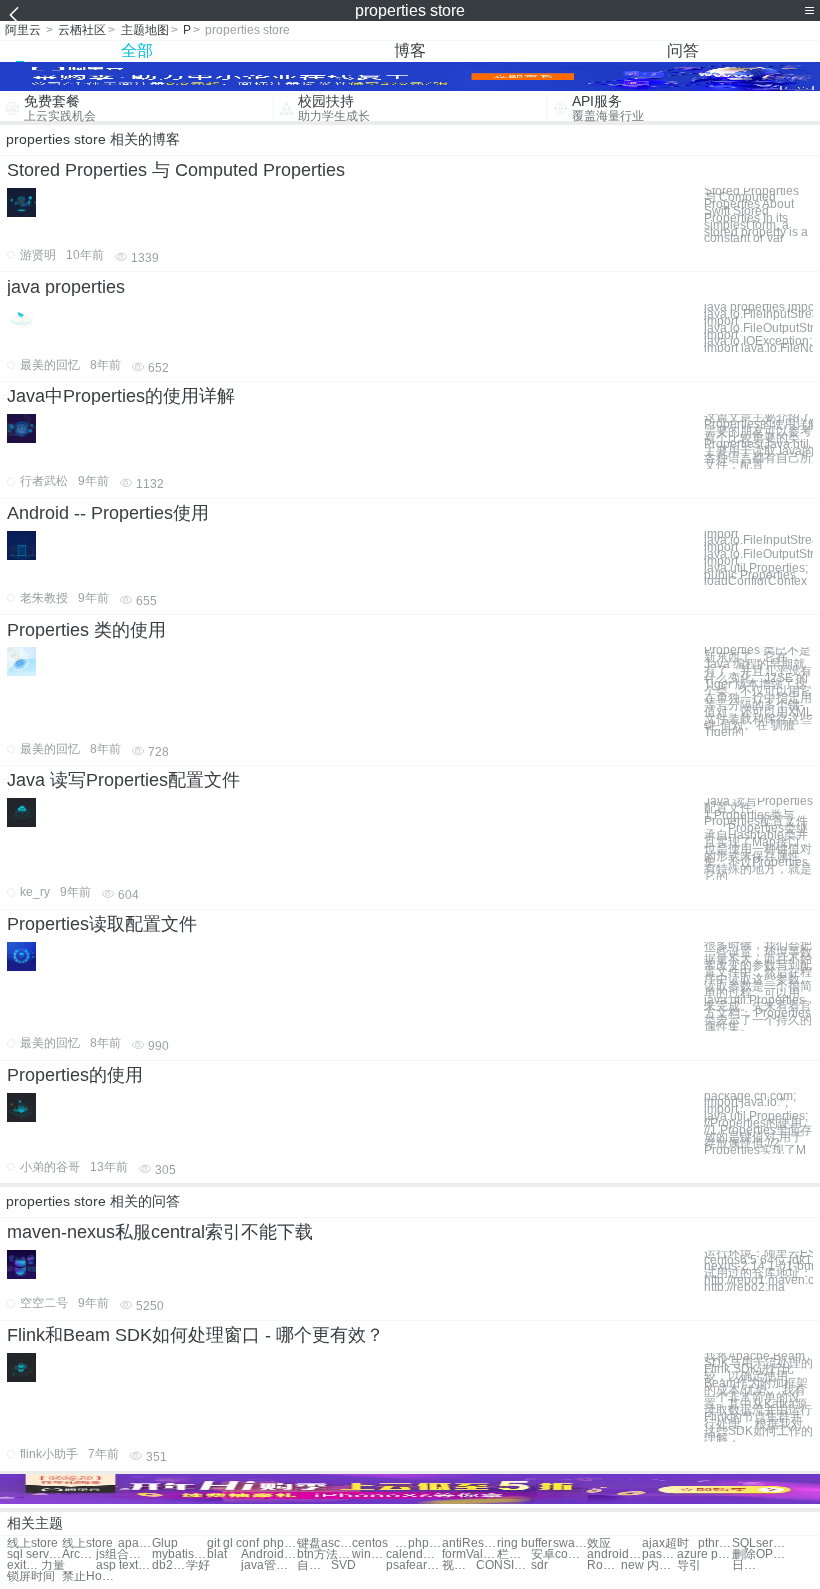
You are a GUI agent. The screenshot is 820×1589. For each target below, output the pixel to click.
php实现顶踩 (425, 1543)
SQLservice (759, 1543)
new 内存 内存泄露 (648, 1565)
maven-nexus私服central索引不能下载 (160, 1232)
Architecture (79, 1554)
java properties (66, 287)
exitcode (24, 1565)
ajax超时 (665, 1543)
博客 (410, 50)
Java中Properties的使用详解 (121, 396)
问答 (683, 50)
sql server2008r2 (34, 1554)
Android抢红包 (268, 1554)
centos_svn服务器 (379, 1543)
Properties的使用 (75, 1075)
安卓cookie (558, 1554)
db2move (169, 1565)
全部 (137, 50)
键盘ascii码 (324, 1543)
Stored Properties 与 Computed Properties (176, 170)
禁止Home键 (89, 1576)
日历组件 (749, 1565)
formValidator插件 (469, 1554)
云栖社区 (82, 30)
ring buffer (524, 1543)
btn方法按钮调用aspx (324, 1554)
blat (217, 1554)
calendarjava (413, 1554)
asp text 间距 (123, 1565)
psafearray (413, 1565)
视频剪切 (459, 1565)
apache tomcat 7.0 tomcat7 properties (135, 1543)
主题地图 (145, 30)
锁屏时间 (31, 1576)
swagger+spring (570, 1543)
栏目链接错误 (514, 1554)
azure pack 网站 (704, 1554)
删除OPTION (759, 1554)
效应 (599, 1543)
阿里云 (23, 30)
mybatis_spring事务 (179, 1554)
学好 (198, 1565)
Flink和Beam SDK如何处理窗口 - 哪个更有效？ (195, 1335)
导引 (689, 1565)
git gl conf (233, 1543)
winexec (369, 1554)
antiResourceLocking (469, 1543)
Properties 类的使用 (86, 630)
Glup (165, 1543)
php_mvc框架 (280, 1543)
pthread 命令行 (715, 1543)
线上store (32, 1543)
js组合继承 (123, 1554)
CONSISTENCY (503, 1565)
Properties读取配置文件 (102, 924)
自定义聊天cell (314, 1565)
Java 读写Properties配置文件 (123, 780)
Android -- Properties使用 (108, 513)
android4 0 (614, 1554)
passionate (659, 1554)
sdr (539, 1565)
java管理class (268, 1565)
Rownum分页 (604, 1565)
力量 (53, 1565)
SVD (343, 1565)
